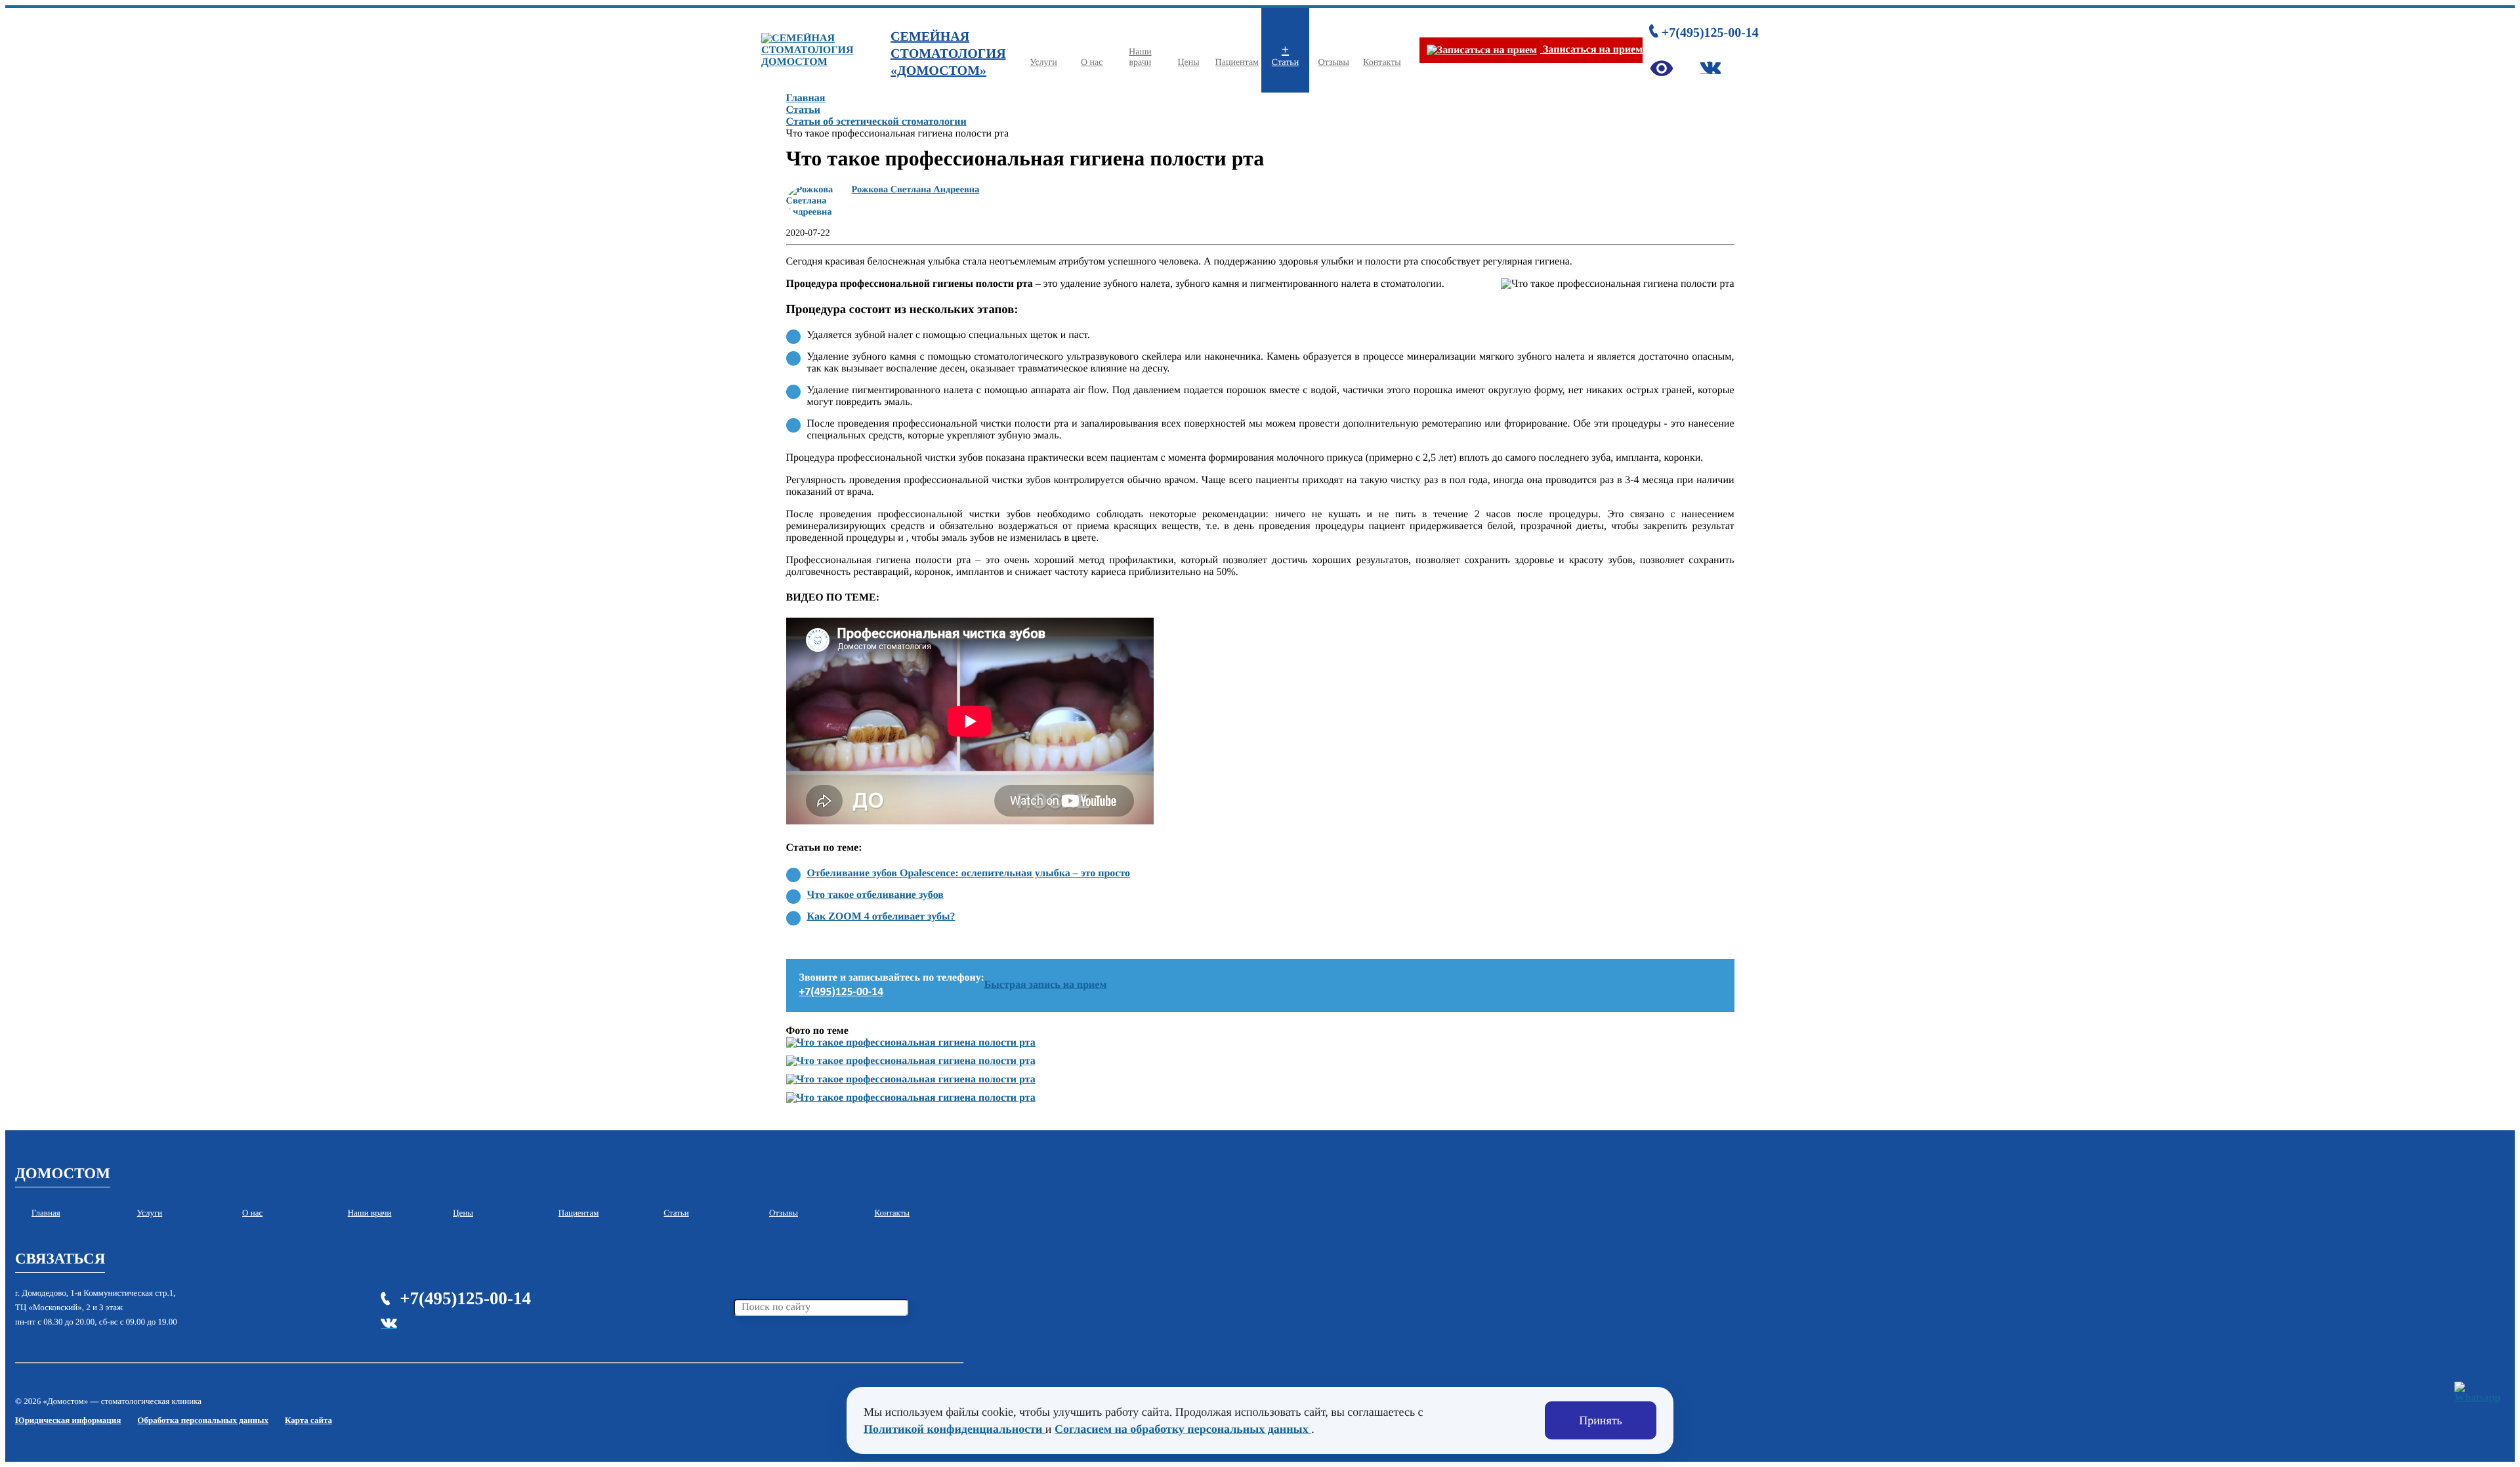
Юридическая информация (68, 1420)
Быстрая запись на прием (1046, 985)
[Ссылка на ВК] (1711, 68)
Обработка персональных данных (203, 1420)
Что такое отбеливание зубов (875, 895)
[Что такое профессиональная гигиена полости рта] (911, 1043)
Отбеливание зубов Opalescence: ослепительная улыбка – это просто (969, 873)
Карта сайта (308, 1420)
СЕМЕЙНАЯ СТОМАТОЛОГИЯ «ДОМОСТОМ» (948, 54)
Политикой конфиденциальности (955, 1429)
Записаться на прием (1591, 50)
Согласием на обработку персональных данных (1183, 1429)
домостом (63, 1173)
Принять (1601, 1420)
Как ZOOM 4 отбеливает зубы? (881, 917)
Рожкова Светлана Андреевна (916, 190)
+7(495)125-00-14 (1710, 33)
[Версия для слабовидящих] (1662, 68)
